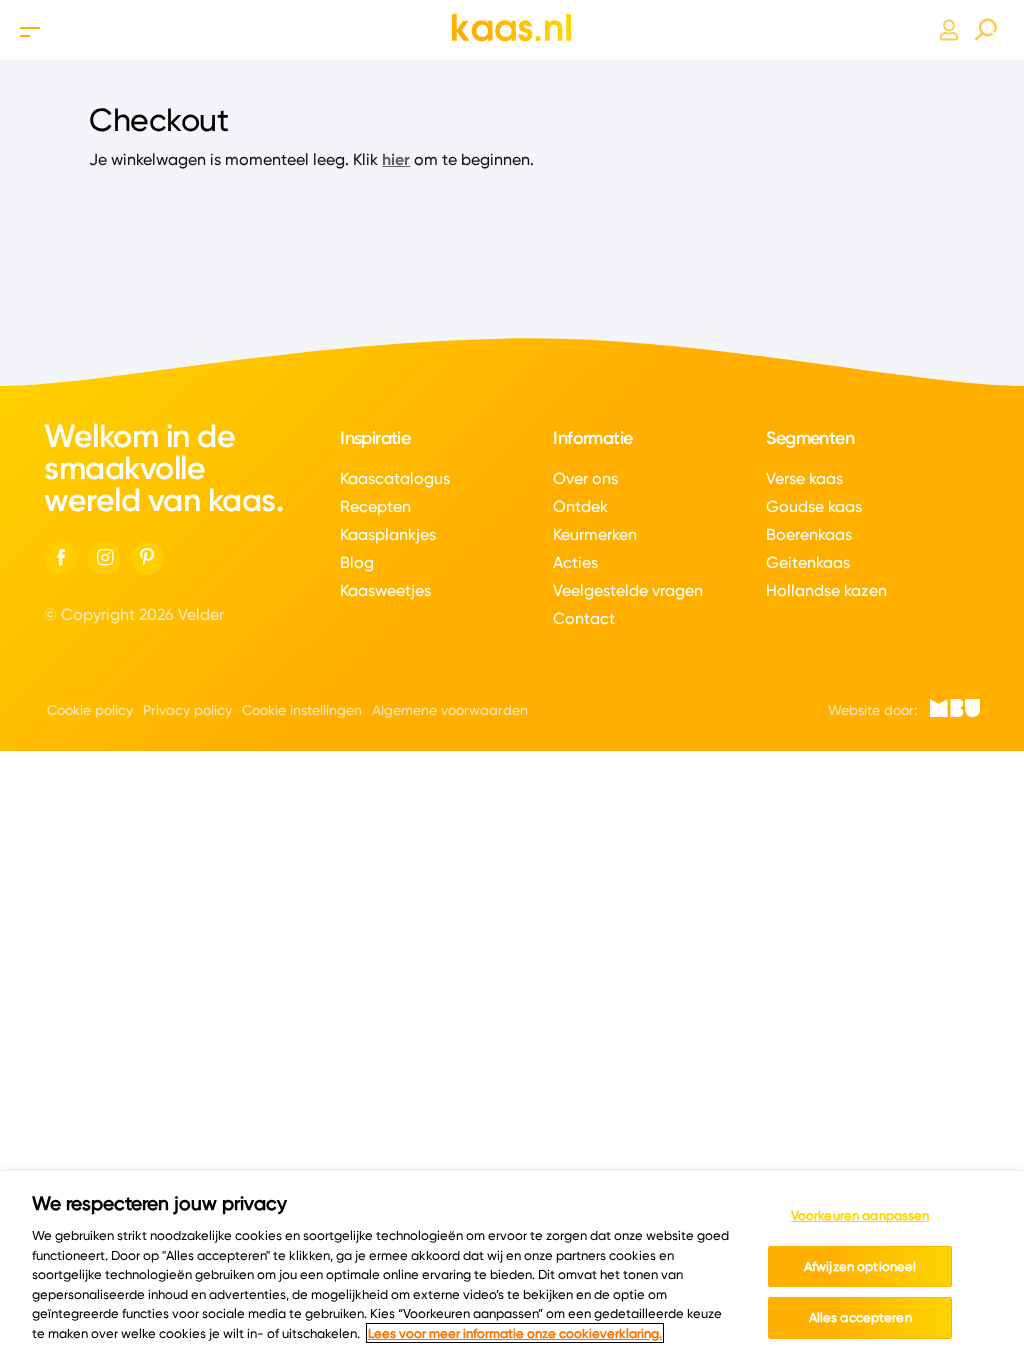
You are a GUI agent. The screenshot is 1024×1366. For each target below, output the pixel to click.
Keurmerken (595, 534)
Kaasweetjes (385, 590)
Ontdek (580, 506)
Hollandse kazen (826, 590)
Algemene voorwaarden (450, 710)
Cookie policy (90, 710)
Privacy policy (187, 710)
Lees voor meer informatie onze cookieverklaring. (515, 1333)
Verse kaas (804, 478)
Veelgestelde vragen (628, 590)
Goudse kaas (814, 506)
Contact (584, 618)
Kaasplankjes (388, 534)
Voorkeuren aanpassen (860, 1215)
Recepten (375, 506)
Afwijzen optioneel (860, 1266)
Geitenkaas (808, 562)
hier (396, 159)
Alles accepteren (860, 1317)
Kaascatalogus (395, 478)
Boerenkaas (809, 534)
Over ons (585, 478)
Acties (575, 562)
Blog (357, 562)
